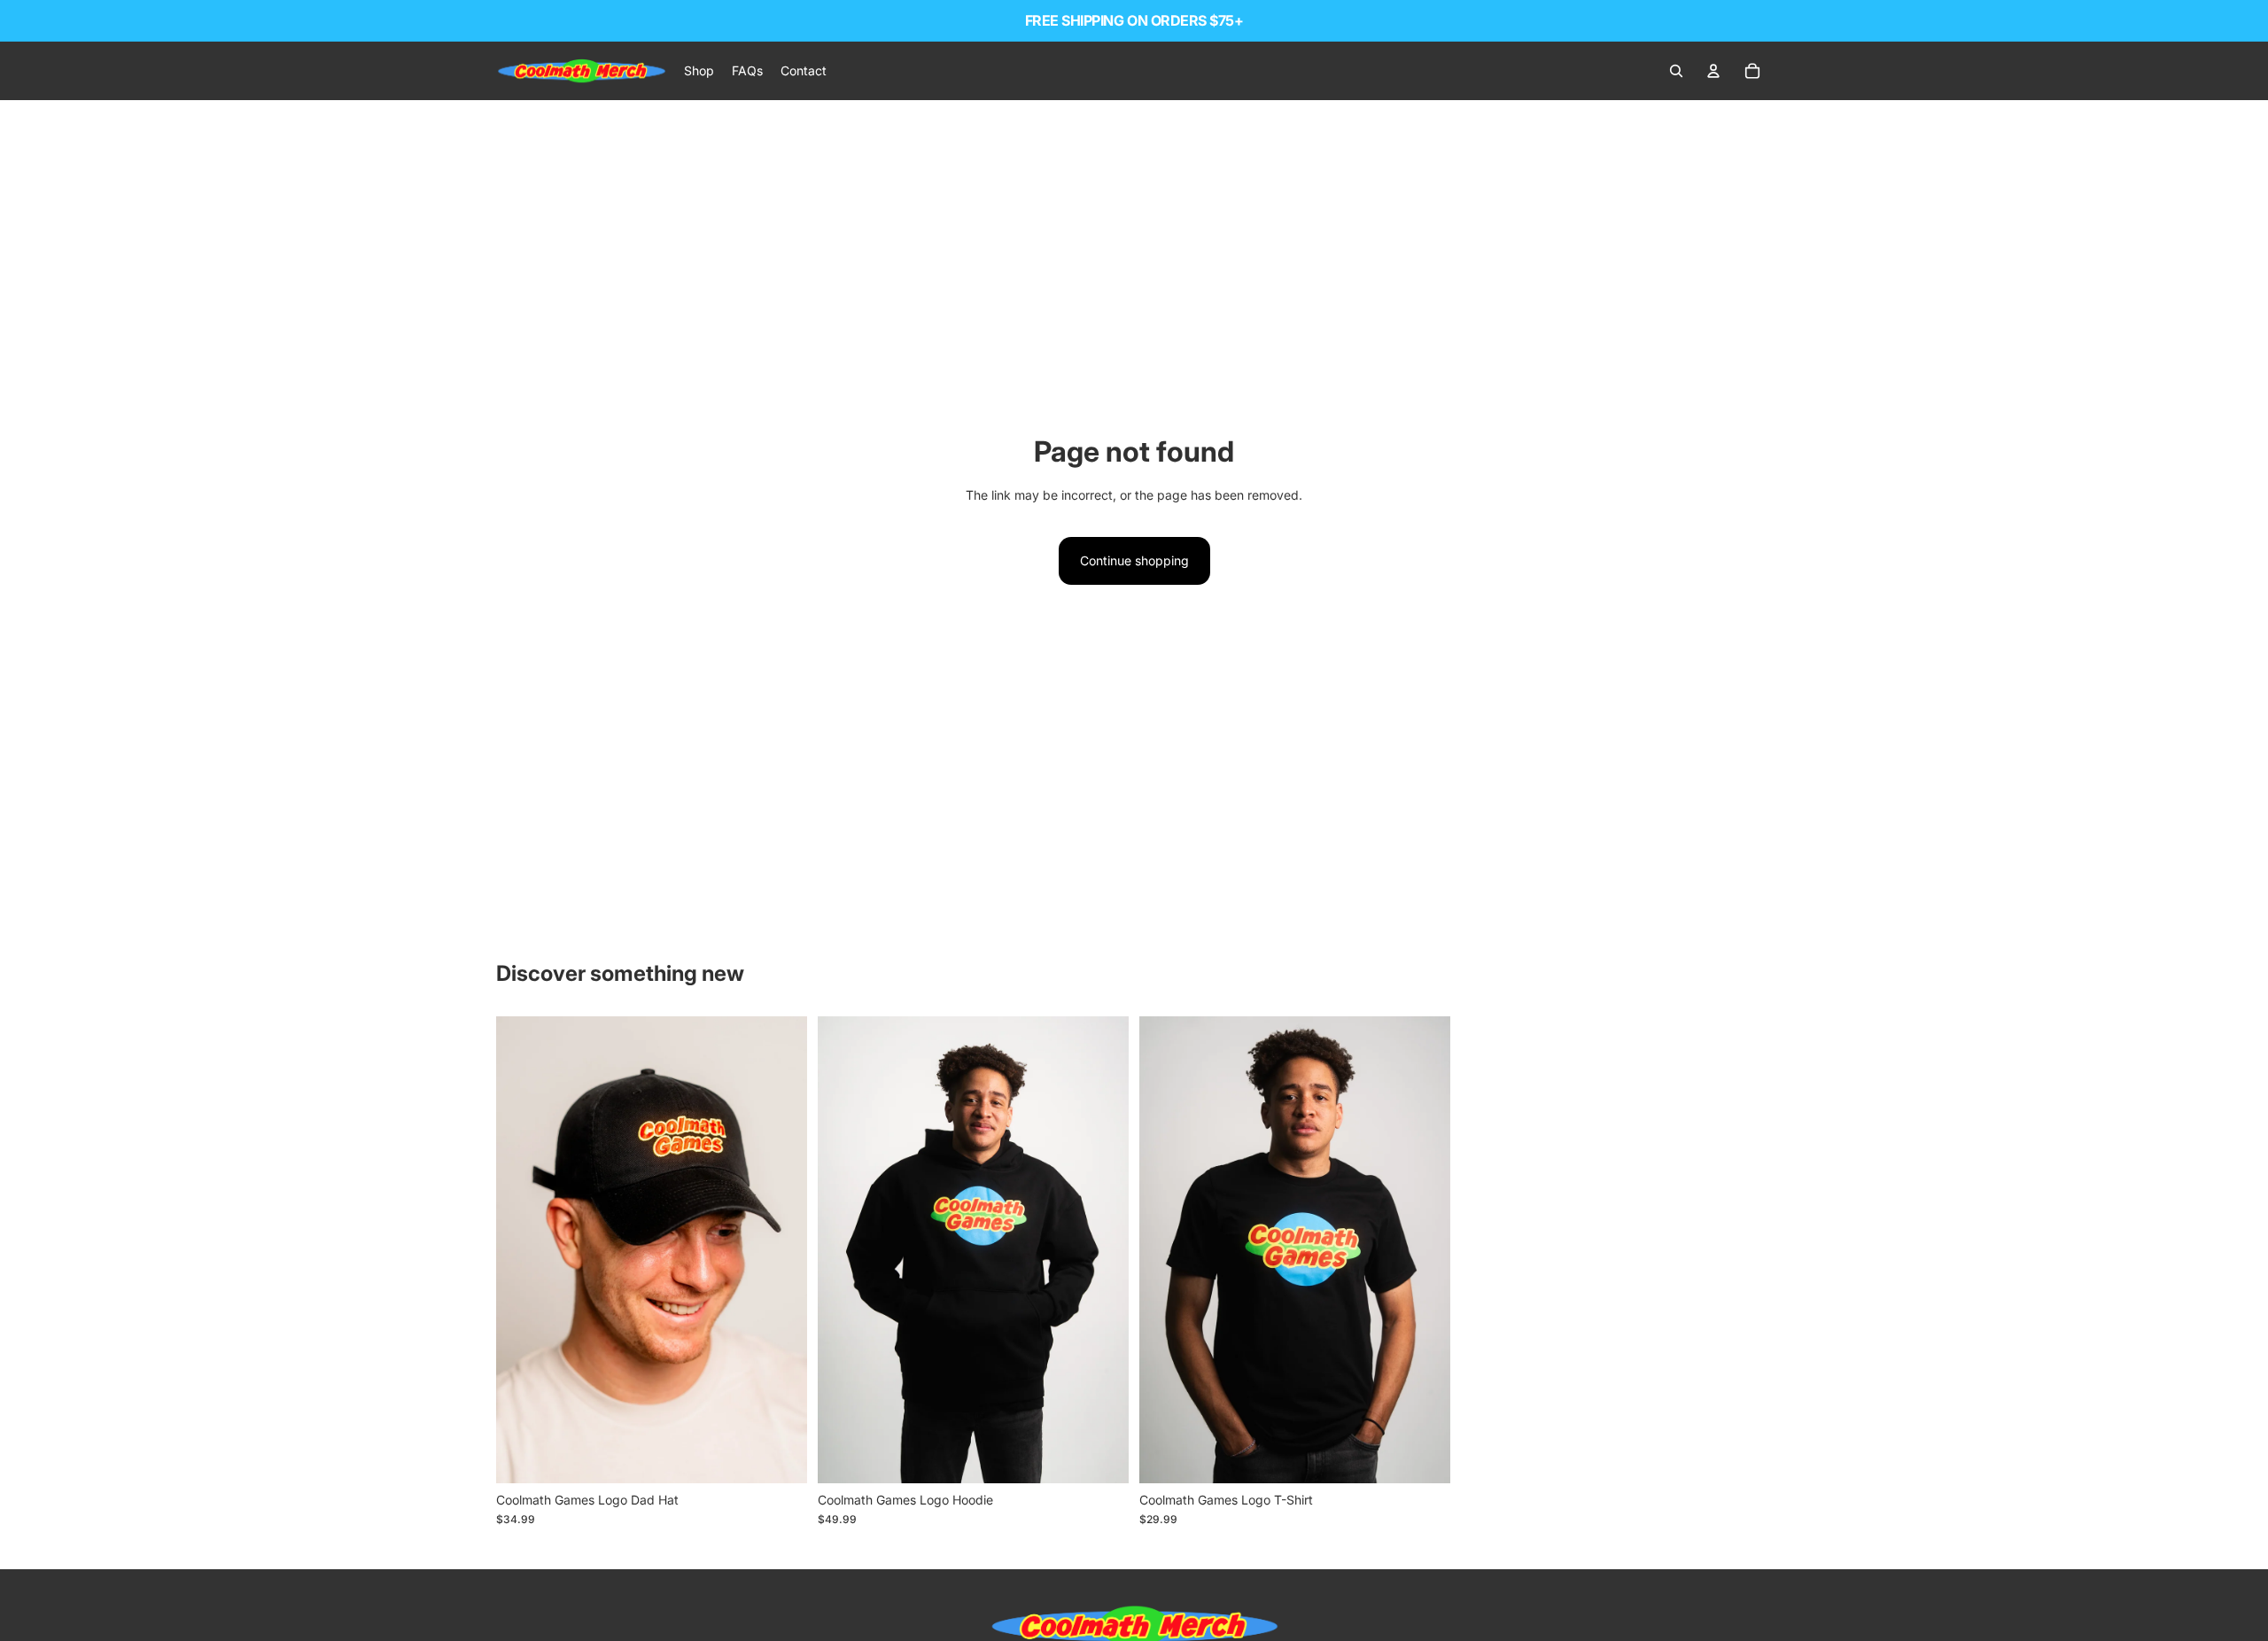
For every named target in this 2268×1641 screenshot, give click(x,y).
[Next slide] (781, 1250)
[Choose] (1101, 1456)
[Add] (780, 1456)
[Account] (1713, 71)
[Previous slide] (523, 1250)
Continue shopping (1134, 560)
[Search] (1676, 71)
